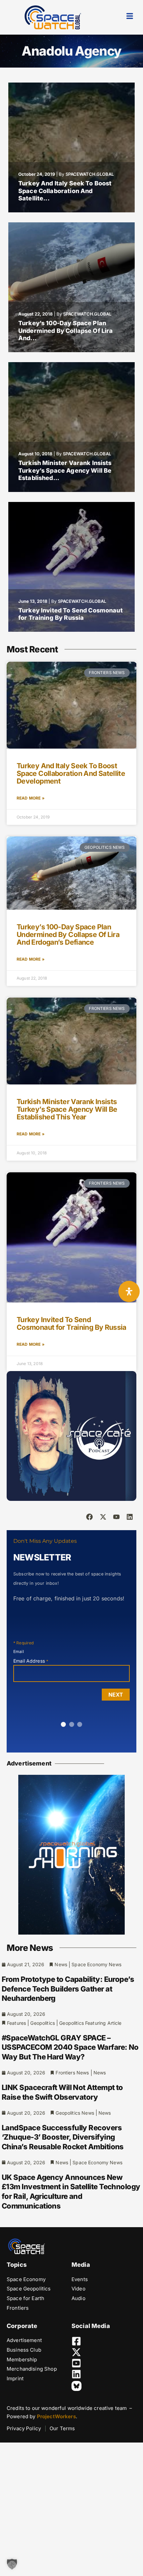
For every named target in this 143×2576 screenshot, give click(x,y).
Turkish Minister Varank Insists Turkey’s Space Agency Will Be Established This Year (67, 1109)
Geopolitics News (75, 2113)
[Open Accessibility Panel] (129, 1291)
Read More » (31, 798)
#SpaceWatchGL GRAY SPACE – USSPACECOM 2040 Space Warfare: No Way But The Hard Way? (70, 2047)
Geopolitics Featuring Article (90, 2023)
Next (116, 1695)
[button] (12, 2564)
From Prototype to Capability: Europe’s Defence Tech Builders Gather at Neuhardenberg (68, 1989)
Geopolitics (43, 2023)
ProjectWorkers (56, 2416)
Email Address (31, 1661)
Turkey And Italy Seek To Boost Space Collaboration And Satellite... (65, 191)
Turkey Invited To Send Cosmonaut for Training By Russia (71, 614)
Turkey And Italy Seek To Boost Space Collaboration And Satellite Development (71, 773)
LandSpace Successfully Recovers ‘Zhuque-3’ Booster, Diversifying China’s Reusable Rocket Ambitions (63, 2137)
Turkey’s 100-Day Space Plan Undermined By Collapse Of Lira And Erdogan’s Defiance (68, 935)
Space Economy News (96, 1964)
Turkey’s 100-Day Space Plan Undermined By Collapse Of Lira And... (66, 331)
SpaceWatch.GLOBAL (90, 174)
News (61, 1964)
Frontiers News (72, 2073)
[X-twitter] (103, 1517)
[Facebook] (89, 1517)
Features (16, 2023)
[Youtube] (116, 1517)
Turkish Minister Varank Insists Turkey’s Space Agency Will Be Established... (65, 470)
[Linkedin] (130, 1517)
